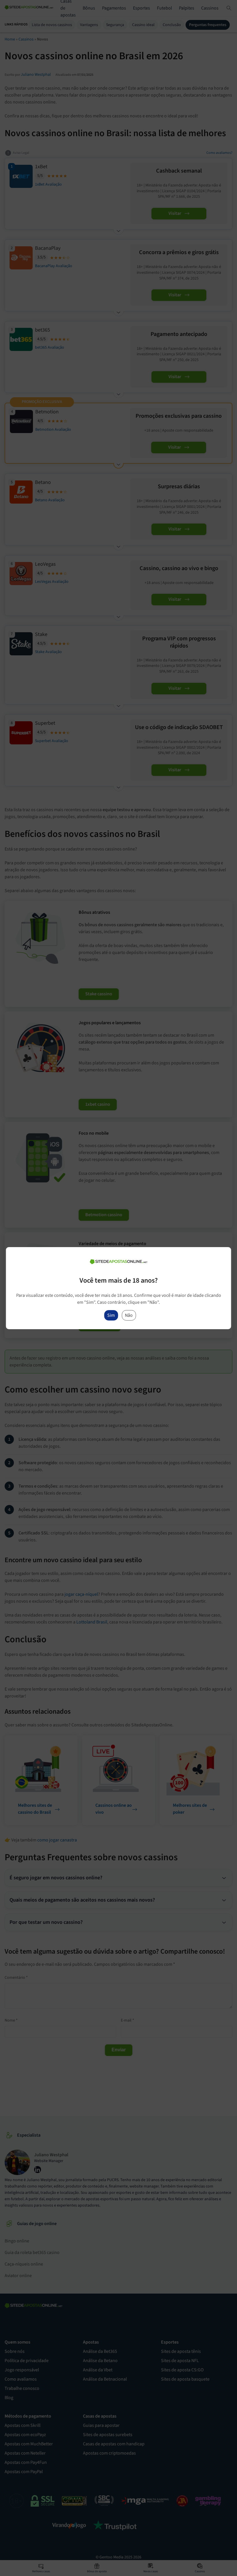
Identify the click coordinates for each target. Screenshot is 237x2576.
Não (129, 1315)
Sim (111, 1315)
